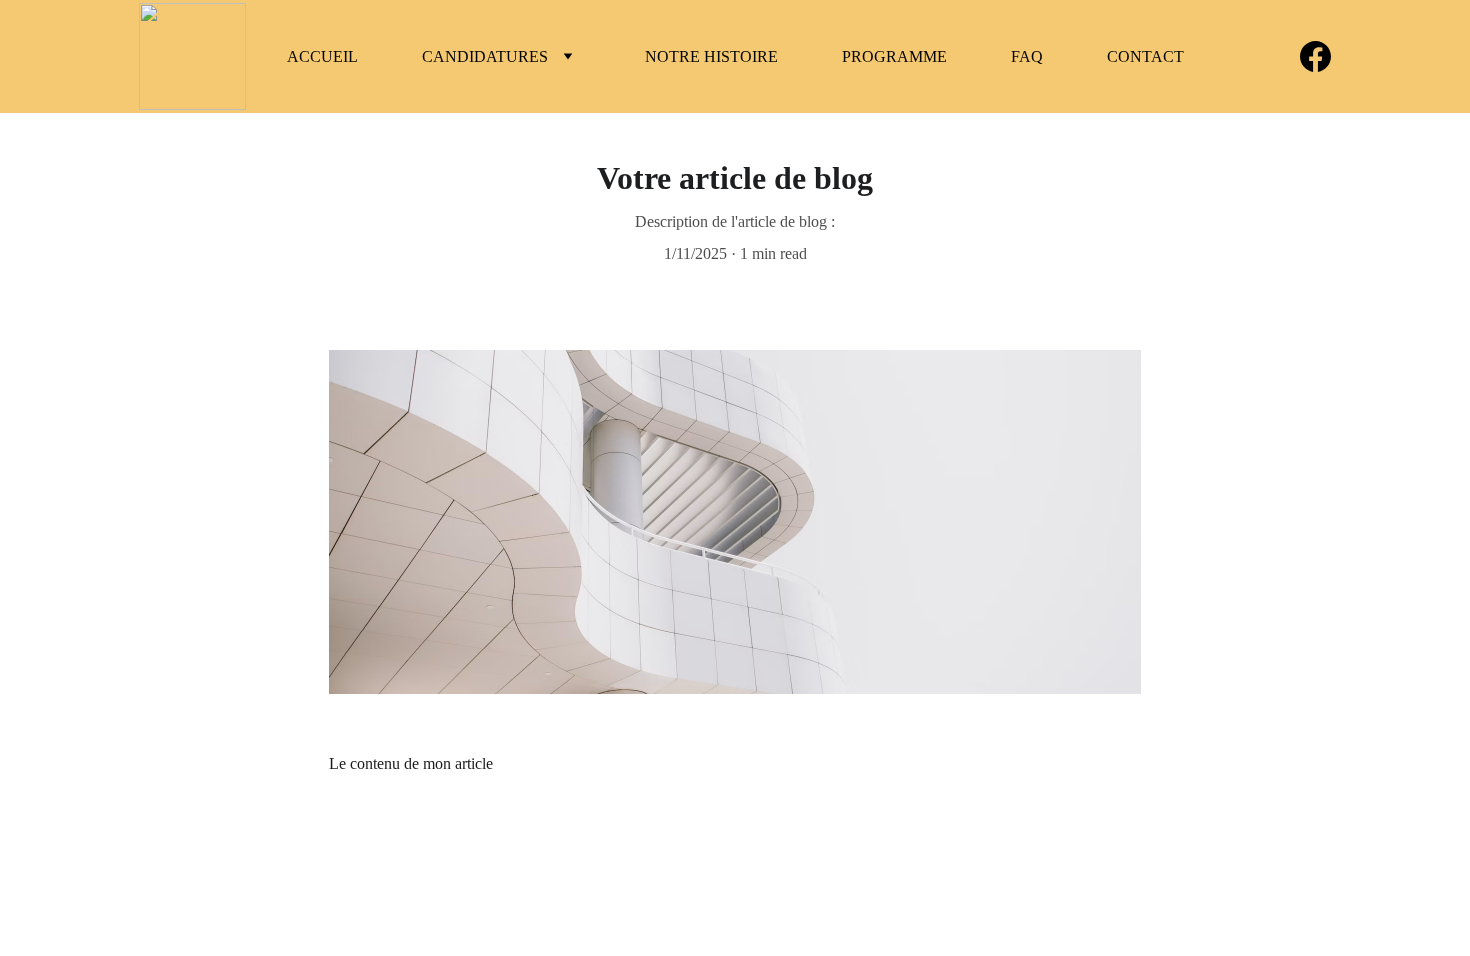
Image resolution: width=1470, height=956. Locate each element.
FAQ (1027, 56)
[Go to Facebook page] (1315, 56)
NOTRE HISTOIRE (711, 56)
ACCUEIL (322, 56)
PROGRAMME (894, 56)
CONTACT (1145, 56)
